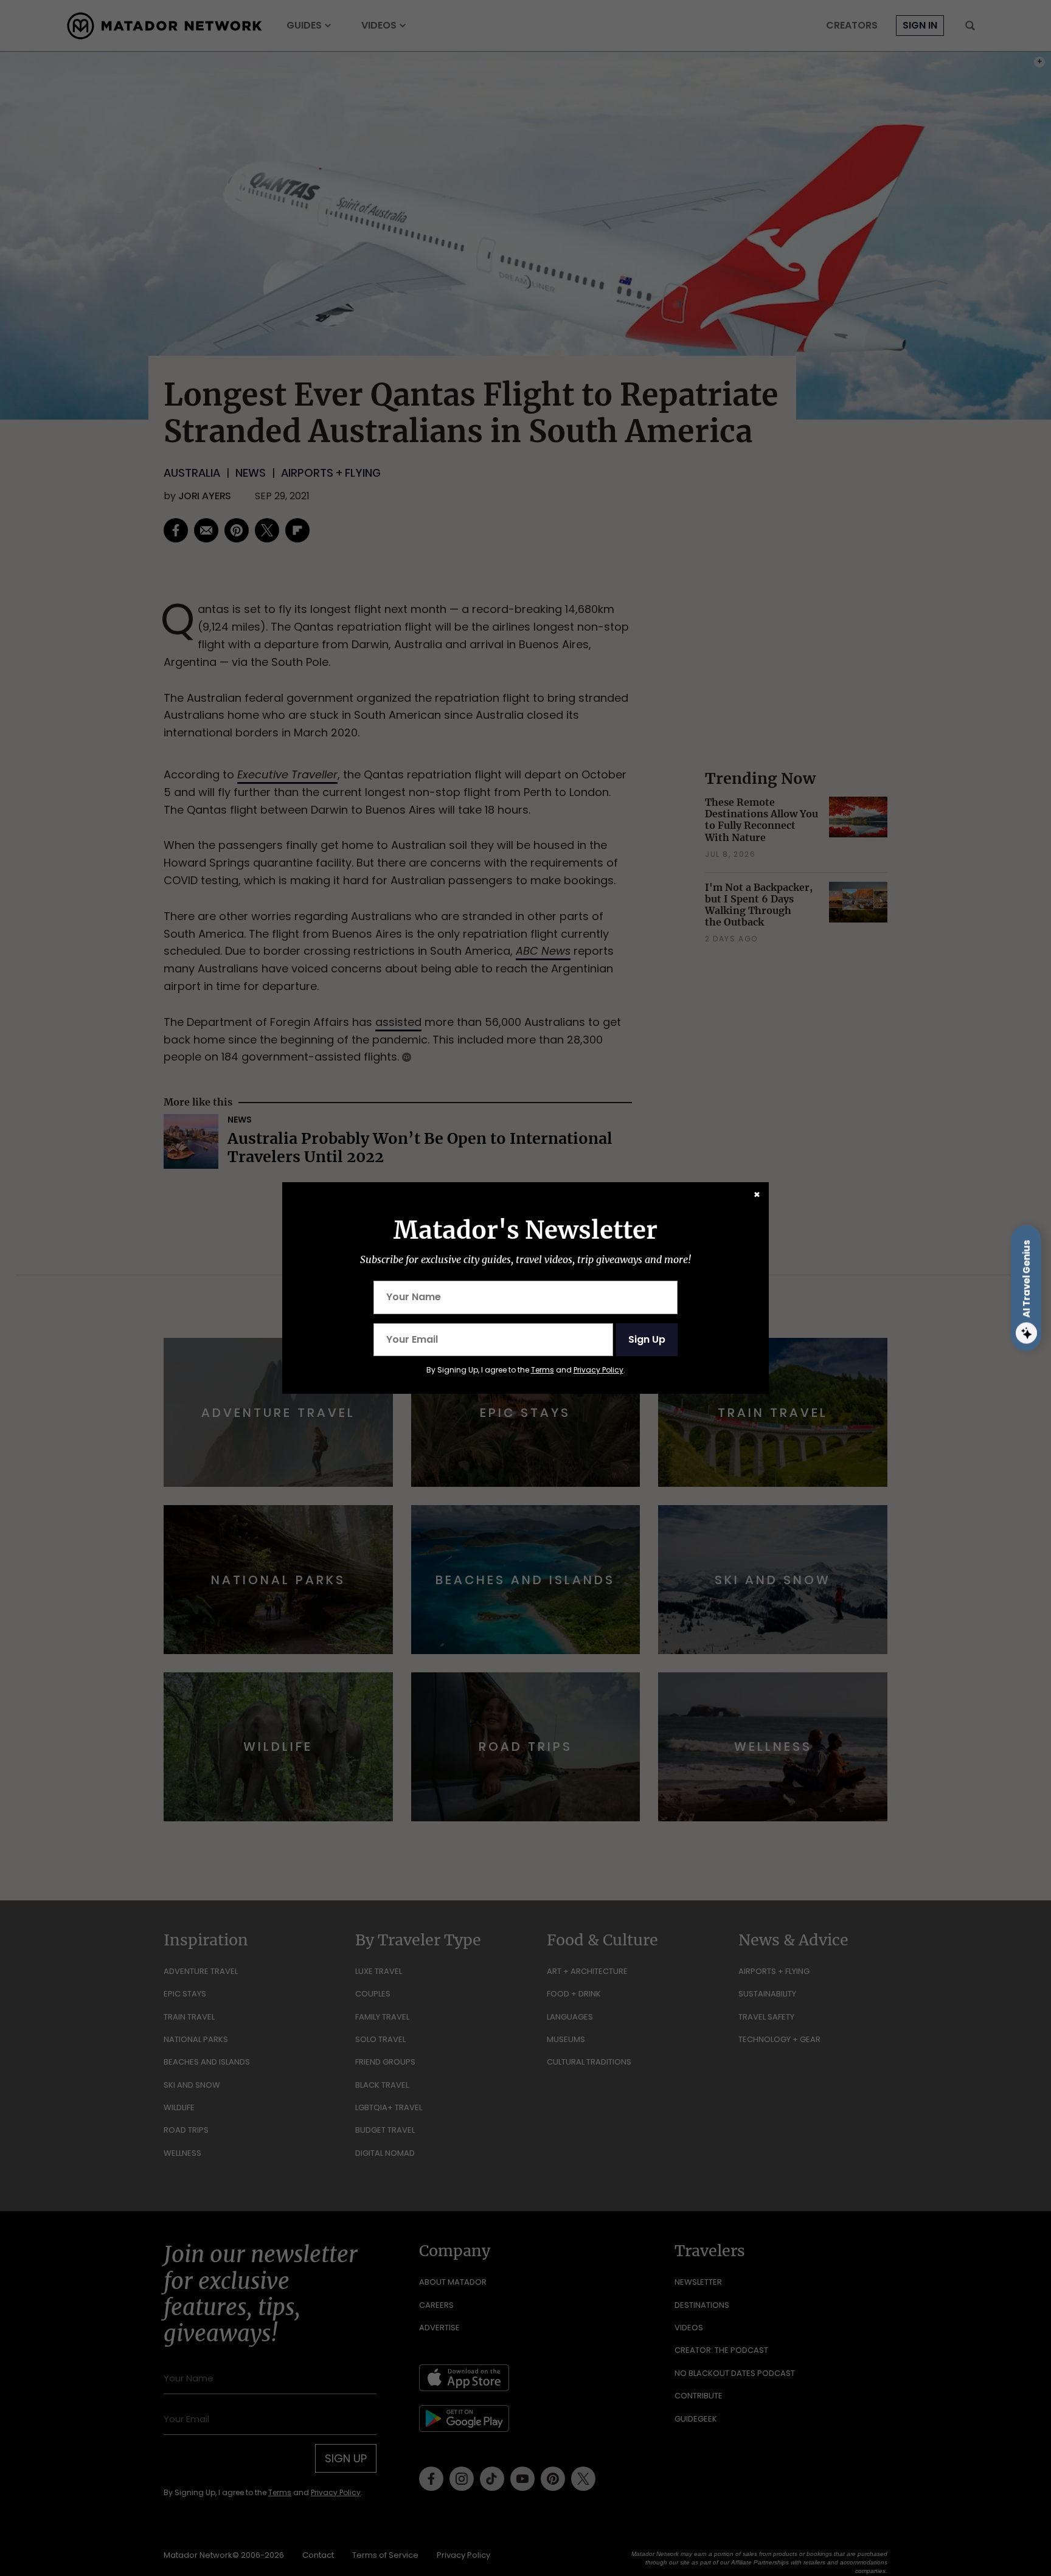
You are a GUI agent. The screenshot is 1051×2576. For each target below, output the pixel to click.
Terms (543, 1370)
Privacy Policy (598, 1370)
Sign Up (647, 1339)
